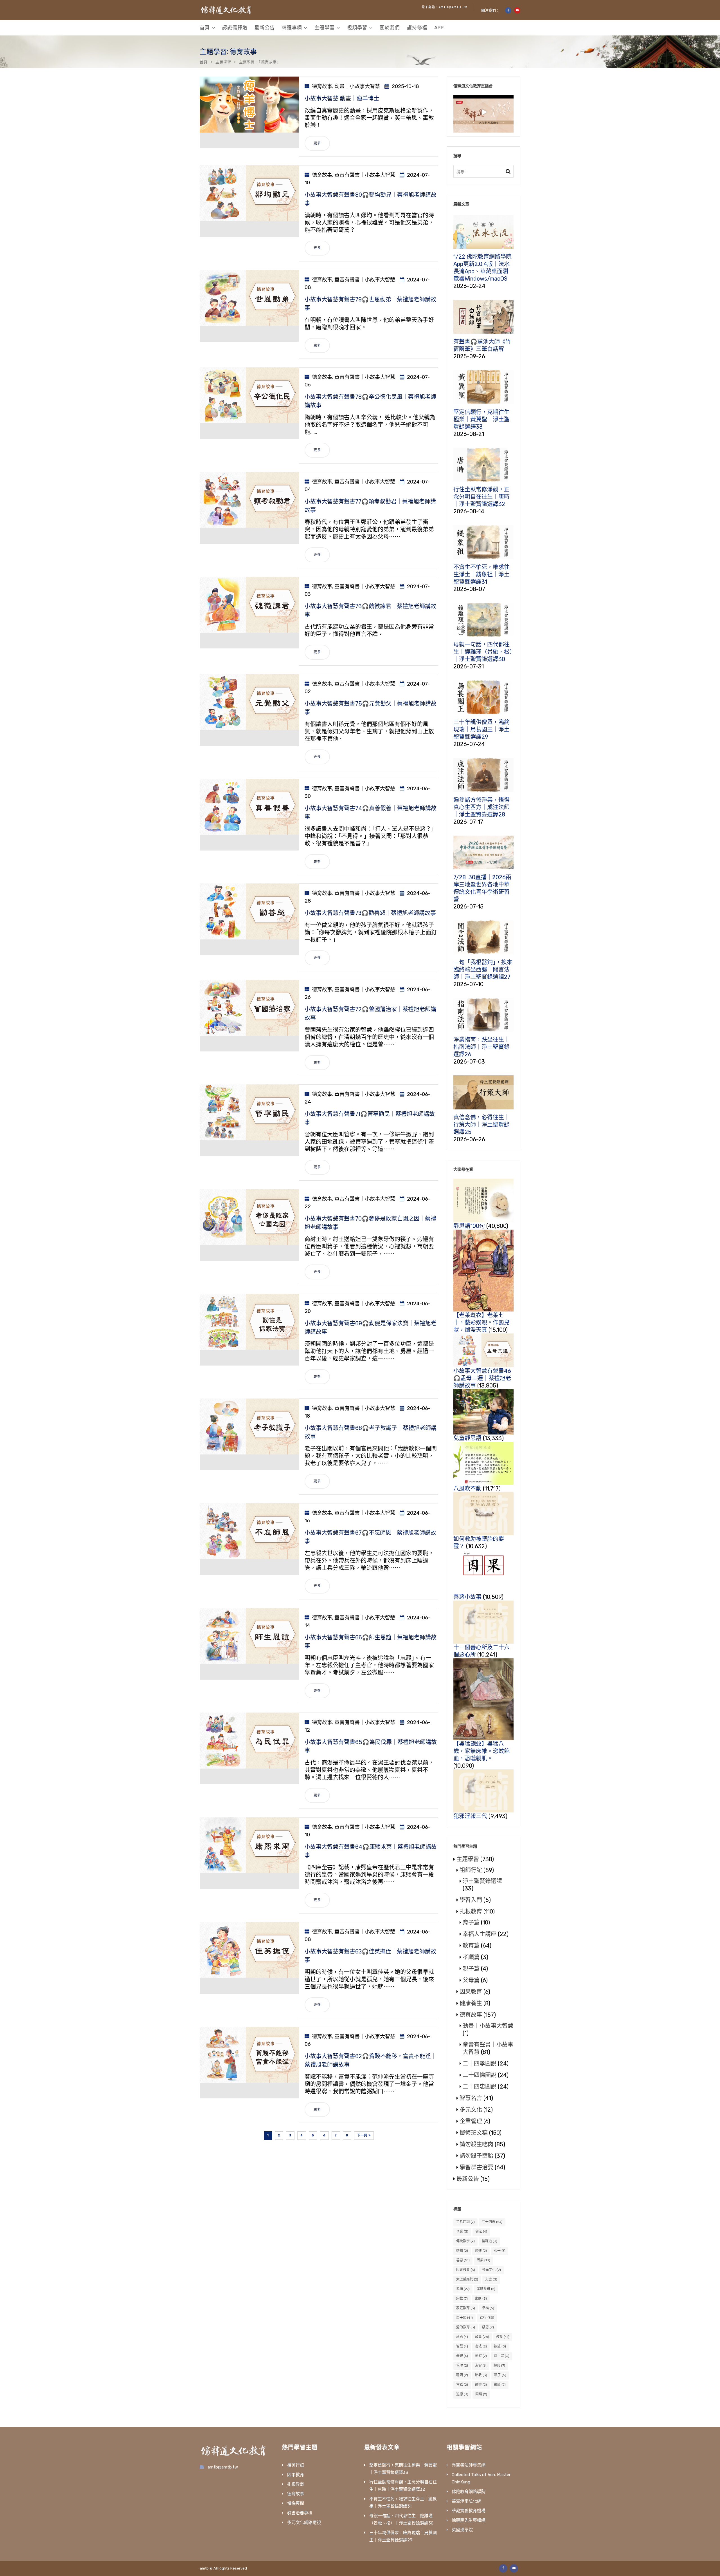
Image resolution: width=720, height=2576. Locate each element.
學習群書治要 (476, 2167)
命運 (481, 2251)
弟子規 (464, 2318)
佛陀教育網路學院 (469, 2492)
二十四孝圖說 (480, 2064)
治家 (481, 2356)
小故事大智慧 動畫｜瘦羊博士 (342, 99)
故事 (482, 2337)
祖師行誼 (471, 1870)
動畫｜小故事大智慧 (357, 86)
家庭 (481, 2299)
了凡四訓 (465, 2222)
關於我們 (390, 28)
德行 (487, 2318)
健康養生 (471, 2003)
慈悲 (462, 2337)
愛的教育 (466, 2327)
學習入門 (471, 1900)
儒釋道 (490, 2241)
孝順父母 (486, 2289)
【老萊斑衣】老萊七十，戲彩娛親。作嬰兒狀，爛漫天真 (481, 1322)
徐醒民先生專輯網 (469, 2520)
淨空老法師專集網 (469, 2465)
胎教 (481, 2375)
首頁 (205, 28)
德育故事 (322, 86)
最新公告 (265, 28)
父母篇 (471, 1980)
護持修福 (417, 28)
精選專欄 (292, 28)
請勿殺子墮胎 (476, 2156)
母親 (462, 2356)
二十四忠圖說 (480, 2087)
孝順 (463, 2289)
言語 (462, 2385)
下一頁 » (364, 2135)
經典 (499, 2365)
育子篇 (471, 1923)
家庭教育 (466, 2308)
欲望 (500, 2346)
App (439, 28)
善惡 (463, 2260)
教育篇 (471, 1946)
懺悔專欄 (296, 2503)
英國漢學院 (462, 2530)
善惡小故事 (467, 1597)
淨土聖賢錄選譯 (482, 1881)
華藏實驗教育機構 (469, 2511)
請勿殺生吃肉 (476, 2144)
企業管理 (471, 2121)
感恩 (488, 2327)
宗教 (462, 2299)
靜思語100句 (469, 1226)
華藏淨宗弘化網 (466, 2501)
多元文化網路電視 (304, 2523)
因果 (483, 2260)
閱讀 (481, 2394)
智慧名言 (471, 2098)
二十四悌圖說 (480, 2075)
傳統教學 (465, 2241)
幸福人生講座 (480, 1934)
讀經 (500, 2385)
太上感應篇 (467, 2279)
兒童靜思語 (467, 1438)
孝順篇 (471, 1957)
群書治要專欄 (300, 2513)
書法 (481, 2346)
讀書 (481, 2385)
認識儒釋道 (235, 28)
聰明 (462, 2375)
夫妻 (491, 2279)
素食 (481, 2365)
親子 (500, 2375)
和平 (500, 2251)
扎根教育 (471, 1912)
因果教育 (471, 1992)
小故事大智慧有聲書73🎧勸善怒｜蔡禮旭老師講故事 (370, 913)
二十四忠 (492, 2222)
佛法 (481, 2232)
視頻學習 (357, 28)
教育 (503, 2337)
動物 (462, 2251)
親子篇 (471, 1969)
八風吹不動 (467, 1489)
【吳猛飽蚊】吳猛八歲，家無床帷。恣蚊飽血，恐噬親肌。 (481, 1751)
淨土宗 (502, 2356)
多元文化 (471, 2110)
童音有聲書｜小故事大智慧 (365, 175)
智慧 (462, 2346)
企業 (462, 2232)
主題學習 (325, 28)
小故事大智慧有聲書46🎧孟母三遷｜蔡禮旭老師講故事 (482, 1378)
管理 (462, 2365)
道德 (462, 2394)
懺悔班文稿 (474, 2133)
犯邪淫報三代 (470, 1816)
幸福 (488, 2308)
